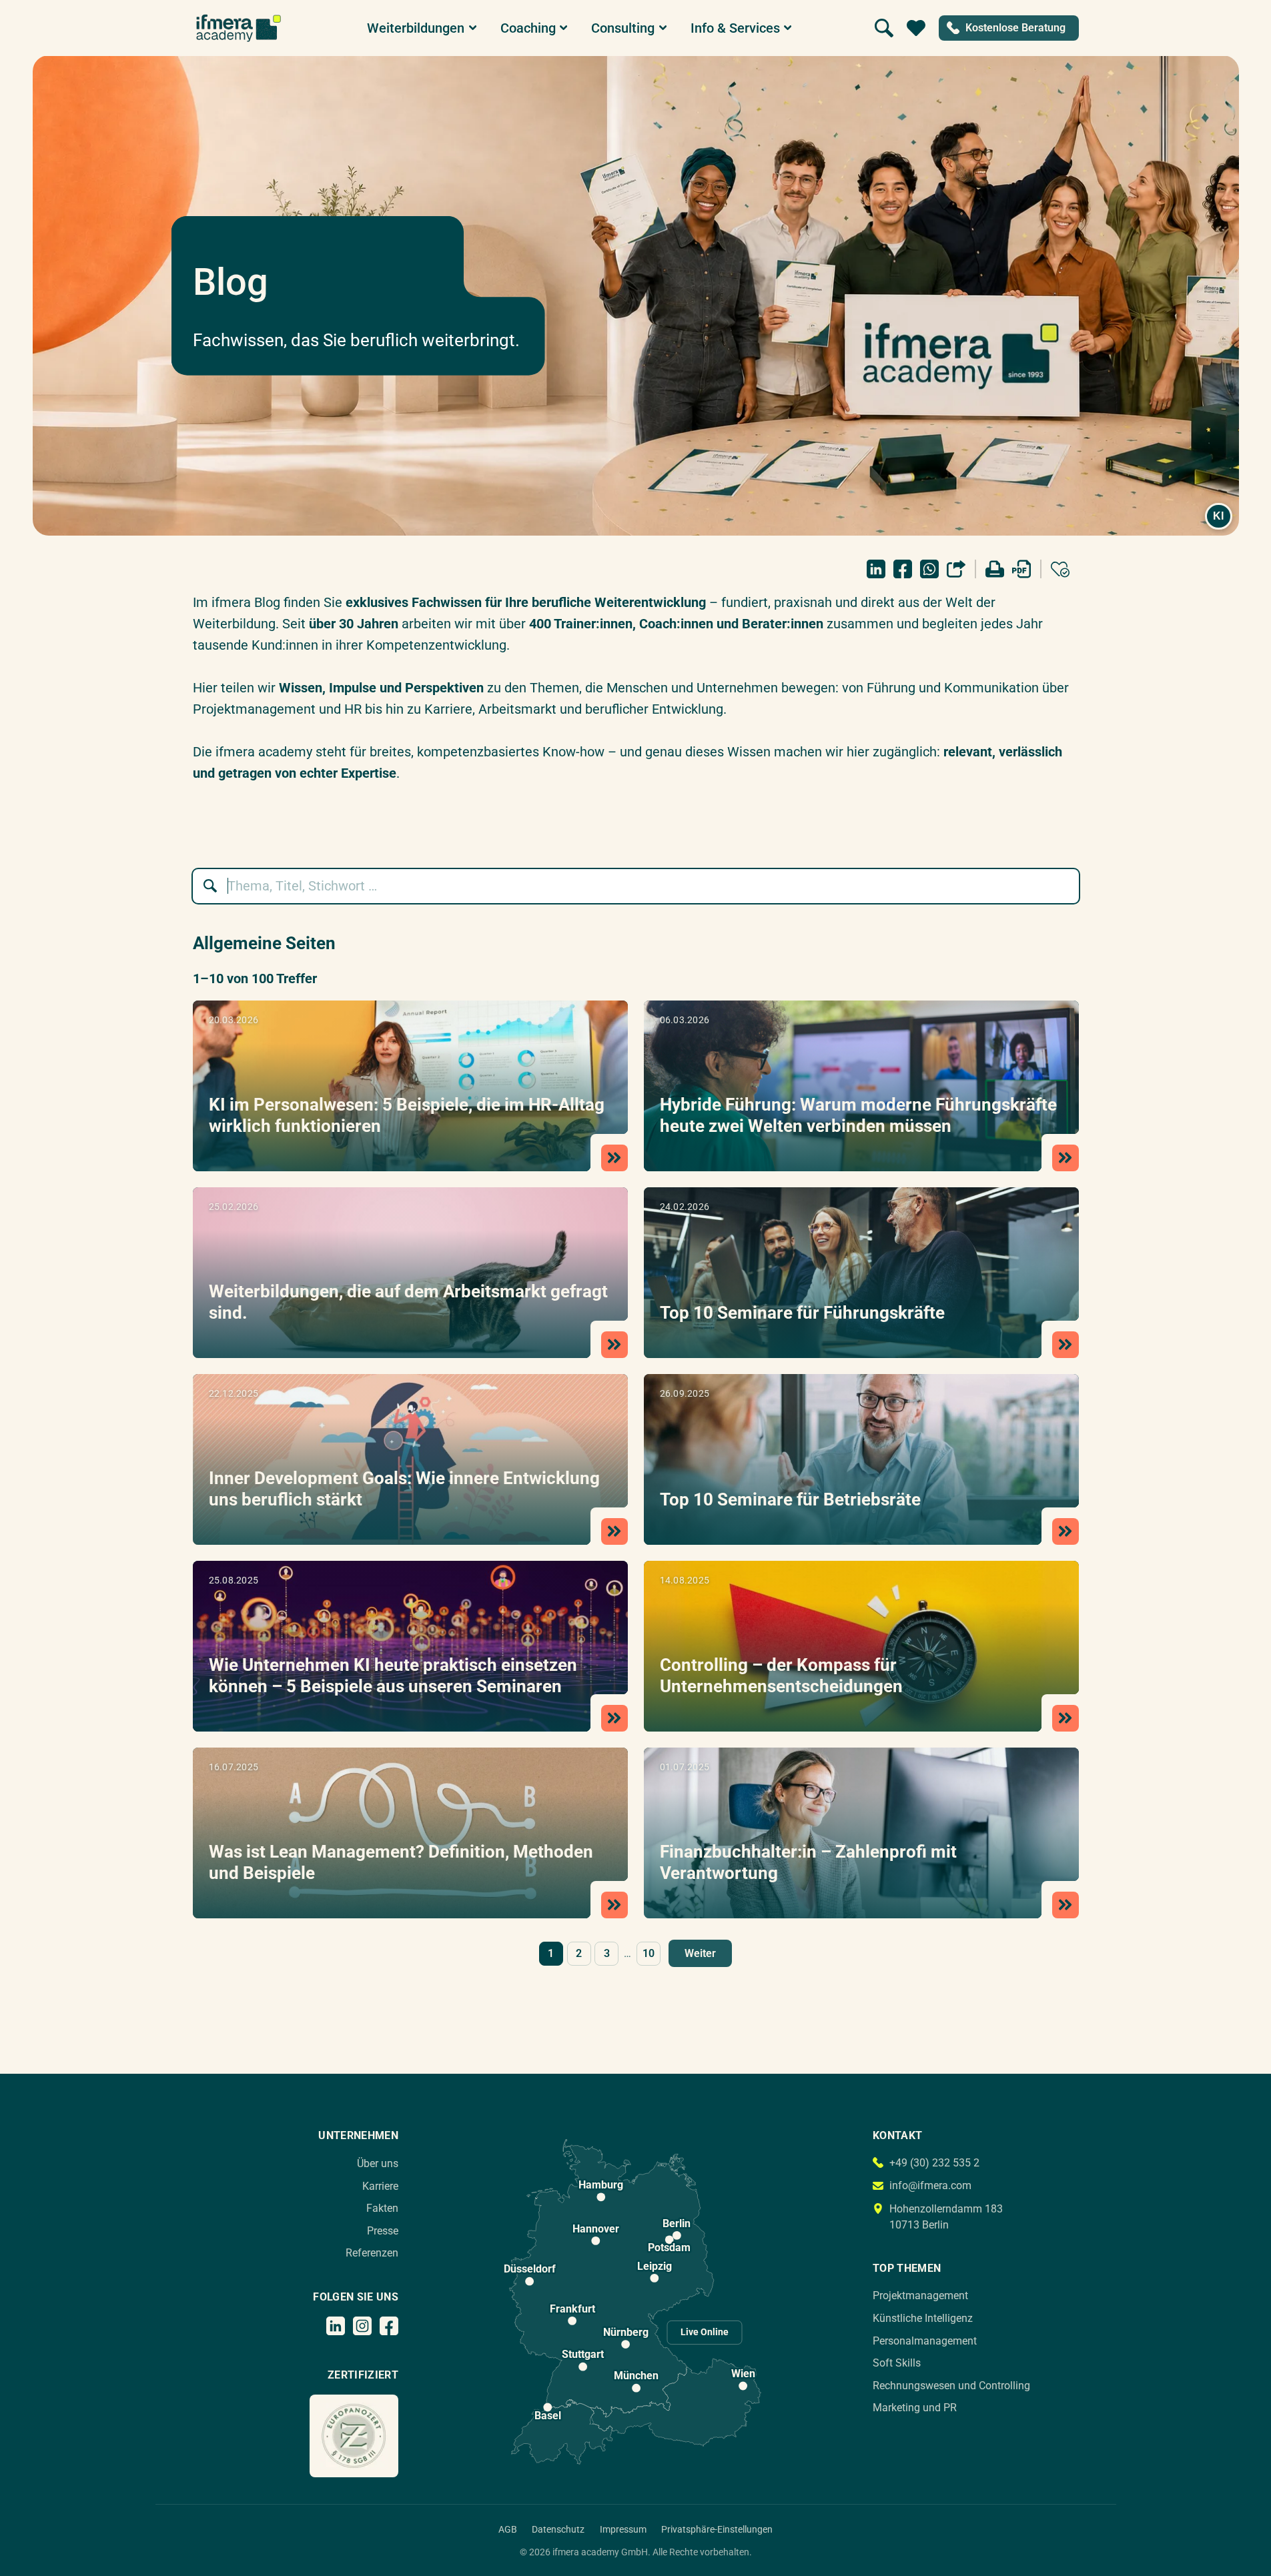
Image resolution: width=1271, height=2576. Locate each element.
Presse (383, 2231)
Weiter (700, 1953)
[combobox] (643, 886)
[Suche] (884, 28)
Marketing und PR (915, 2408)
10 (649, 1953)
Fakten (382, 2208)
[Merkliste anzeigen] (916, 28)
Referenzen (372, 2253)
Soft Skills (897, 2363)
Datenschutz (558, 2529)
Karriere (380, 2186)
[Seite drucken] (995, 569)
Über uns (378, 2163)
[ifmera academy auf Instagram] (362, 2326)
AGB (508, 2529)
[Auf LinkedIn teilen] (876, 569)
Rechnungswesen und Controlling (951, 2386)
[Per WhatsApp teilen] (929, 569)
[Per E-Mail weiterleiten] (956, 569)
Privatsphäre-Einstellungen (717, 2529)
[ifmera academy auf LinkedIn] (336, 2326)
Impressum (623, 2529)
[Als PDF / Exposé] (1021, 569)
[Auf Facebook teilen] (903, 569)
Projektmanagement (920, 2296)
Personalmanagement (925, 2341)
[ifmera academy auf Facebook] (389, 2326)
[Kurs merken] (1060, 569)
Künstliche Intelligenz (923, 2318)
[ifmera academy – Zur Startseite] (239, 28)
